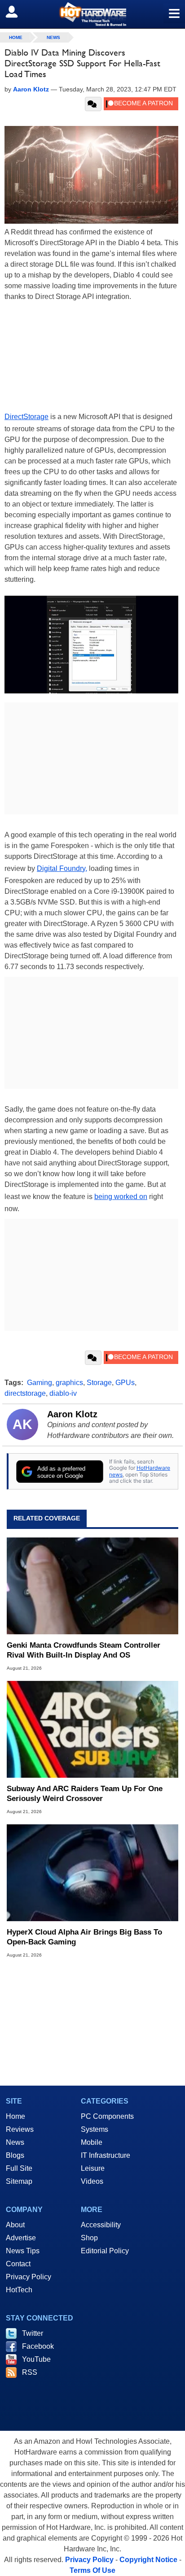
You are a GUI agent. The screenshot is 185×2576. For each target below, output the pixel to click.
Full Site (19, 2168)
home (16, 37)
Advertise (21, 2238)
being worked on (121, 1197)
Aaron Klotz (72, 1414)
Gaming (40, 1383)
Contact (18, 2264)
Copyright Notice (148, 2560)
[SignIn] (17, 12)
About (15, 2225)
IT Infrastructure (106, 2155)
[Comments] (93, 104)
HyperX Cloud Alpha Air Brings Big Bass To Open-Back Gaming (84, 1937)
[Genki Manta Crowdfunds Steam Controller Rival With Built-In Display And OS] (92, 1586)
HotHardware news (140, 1471)
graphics (69, 1383)
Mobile (92, 2142)
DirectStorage (26, 417)
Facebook (38, 2346)
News (53, 37)
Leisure (93, 2168)
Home (15, 2116)
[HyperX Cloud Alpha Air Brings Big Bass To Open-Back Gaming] (92, 1873)
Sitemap (19, 2181)
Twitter (33, 2333)
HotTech (19, 2290)
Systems (95, 2129)
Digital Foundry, (62, 868)
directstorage (25, 1393)
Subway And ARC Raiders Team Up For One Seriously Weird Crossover (85, 1794)
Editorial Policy (105, 2251)
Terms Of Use (92, 2570)
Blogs (15, 2155)
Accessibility (101, 2225)
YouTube (36, 2359)
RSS (30, 2372)
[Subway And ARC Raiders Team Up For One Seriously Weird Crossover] (92, 1729)
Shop (89, 2238)
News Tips (23, 2251)
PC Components (107, 2116)
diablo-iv (63, 1393)
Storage (99, 1383)
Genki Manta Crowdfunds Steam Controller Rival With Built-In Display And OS (84, 1650)
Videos (92, 2181)
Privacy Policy (29, 2277)
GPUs (125, 1383)
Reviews (20, 2129)
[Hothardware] (92, 14)
